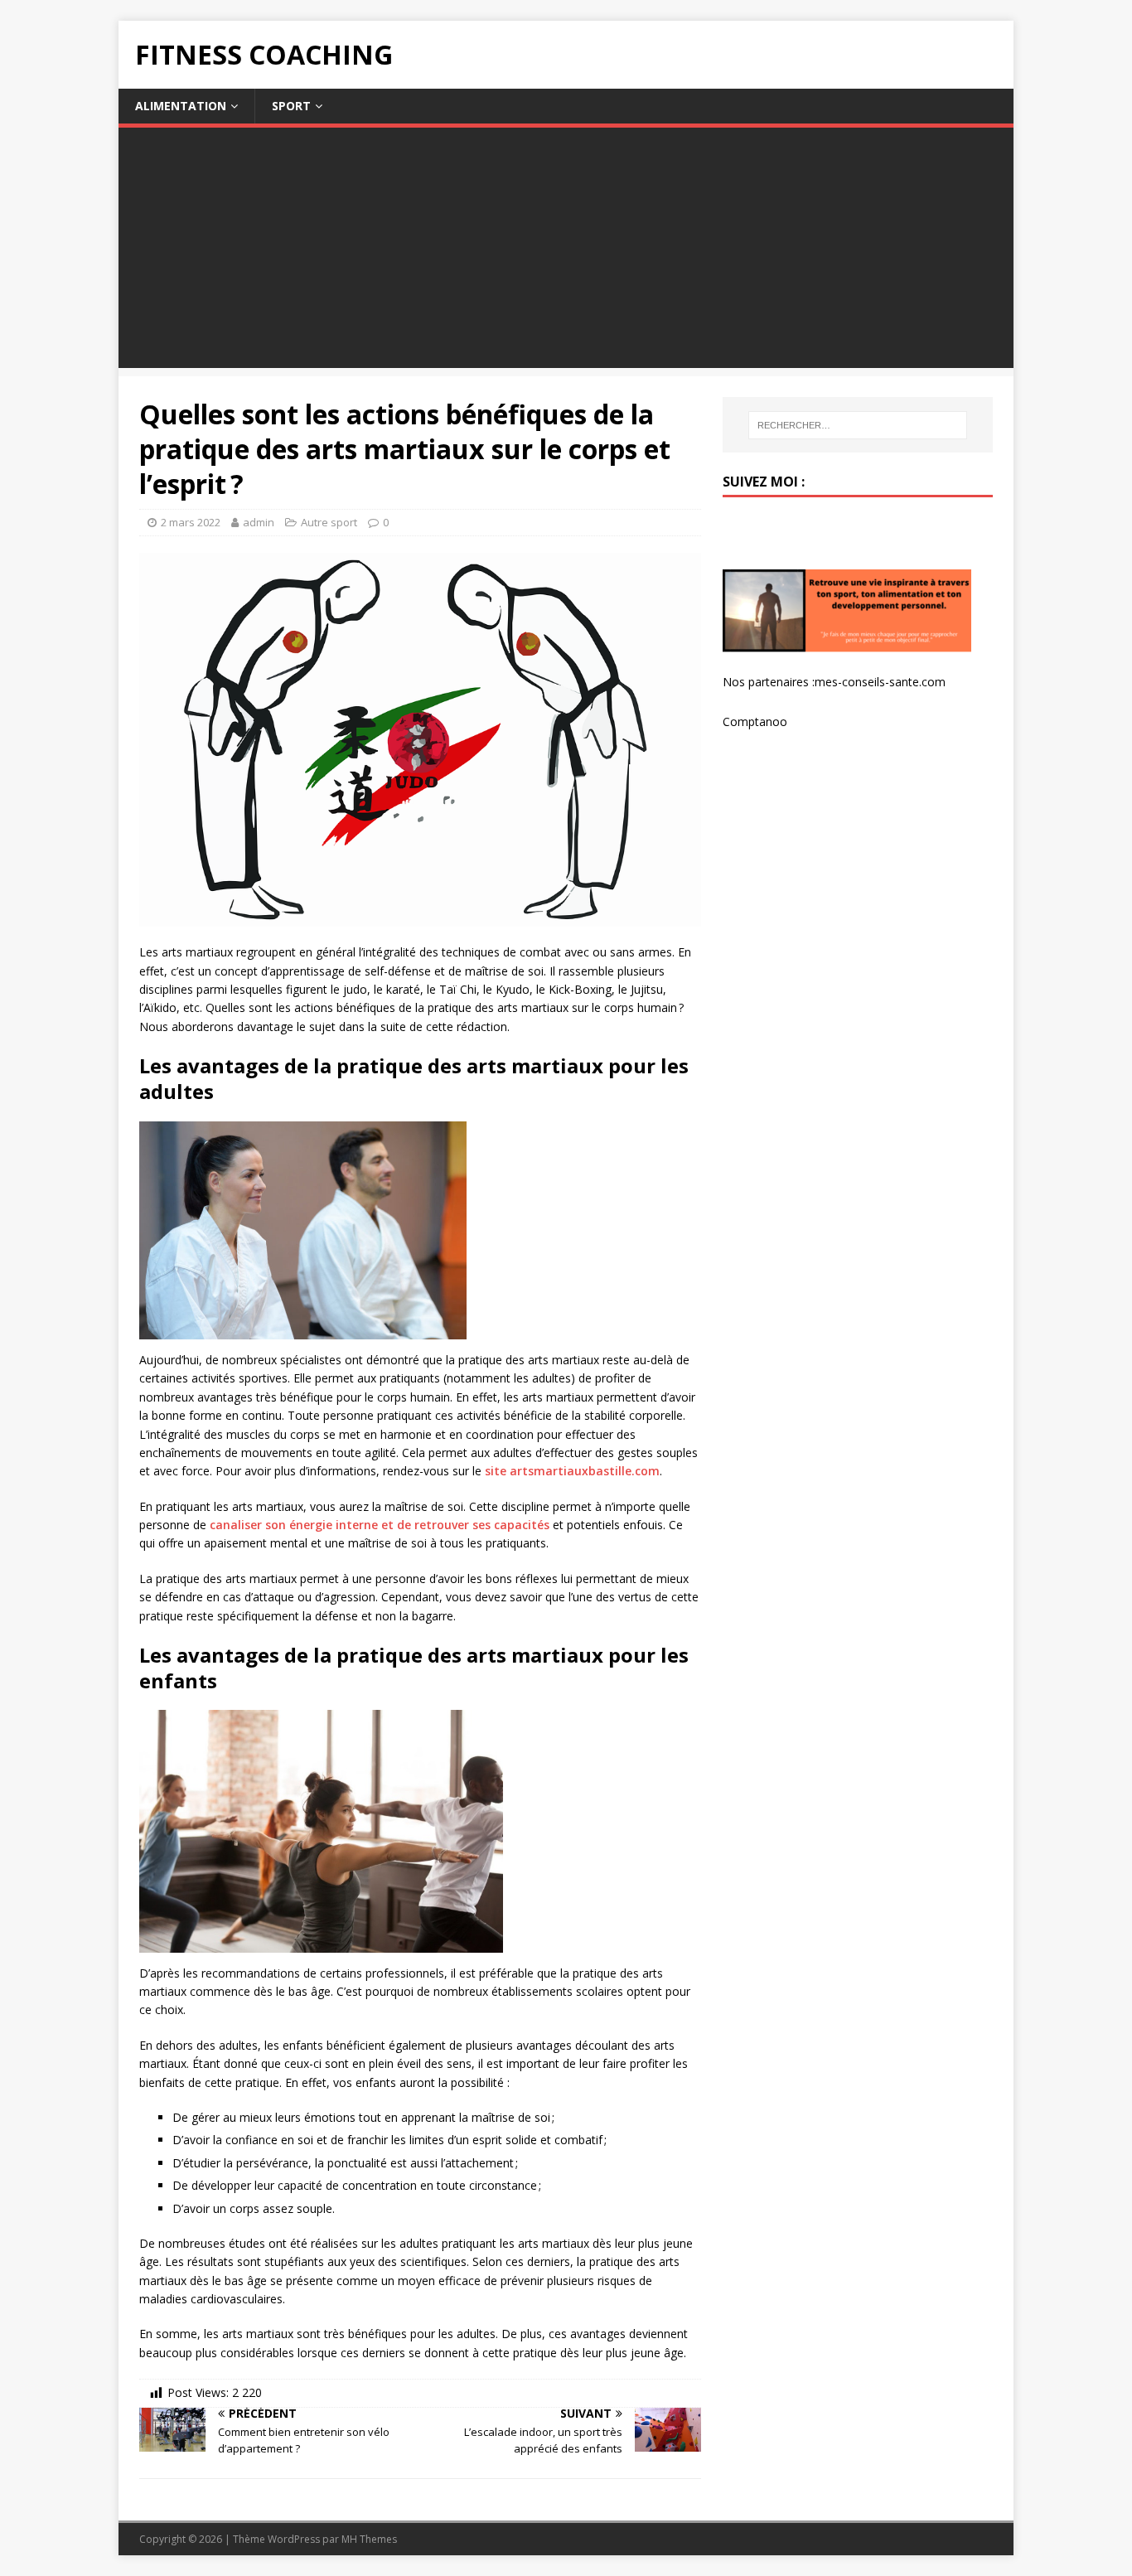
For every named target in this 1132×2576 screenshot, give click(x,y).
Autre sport (329, 522)
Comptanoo (755, 721)
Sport (291, 106)
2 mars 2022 (191, 522)
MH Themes (369, 2539)
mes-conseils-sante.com (880, 682)
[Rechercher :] (858, 425)
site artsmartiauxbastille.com (572, 1471)
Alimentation (181, 106)
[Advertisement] (566, 252)
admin (259, 522)
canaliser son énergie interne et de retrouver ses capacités (380, 1525)
